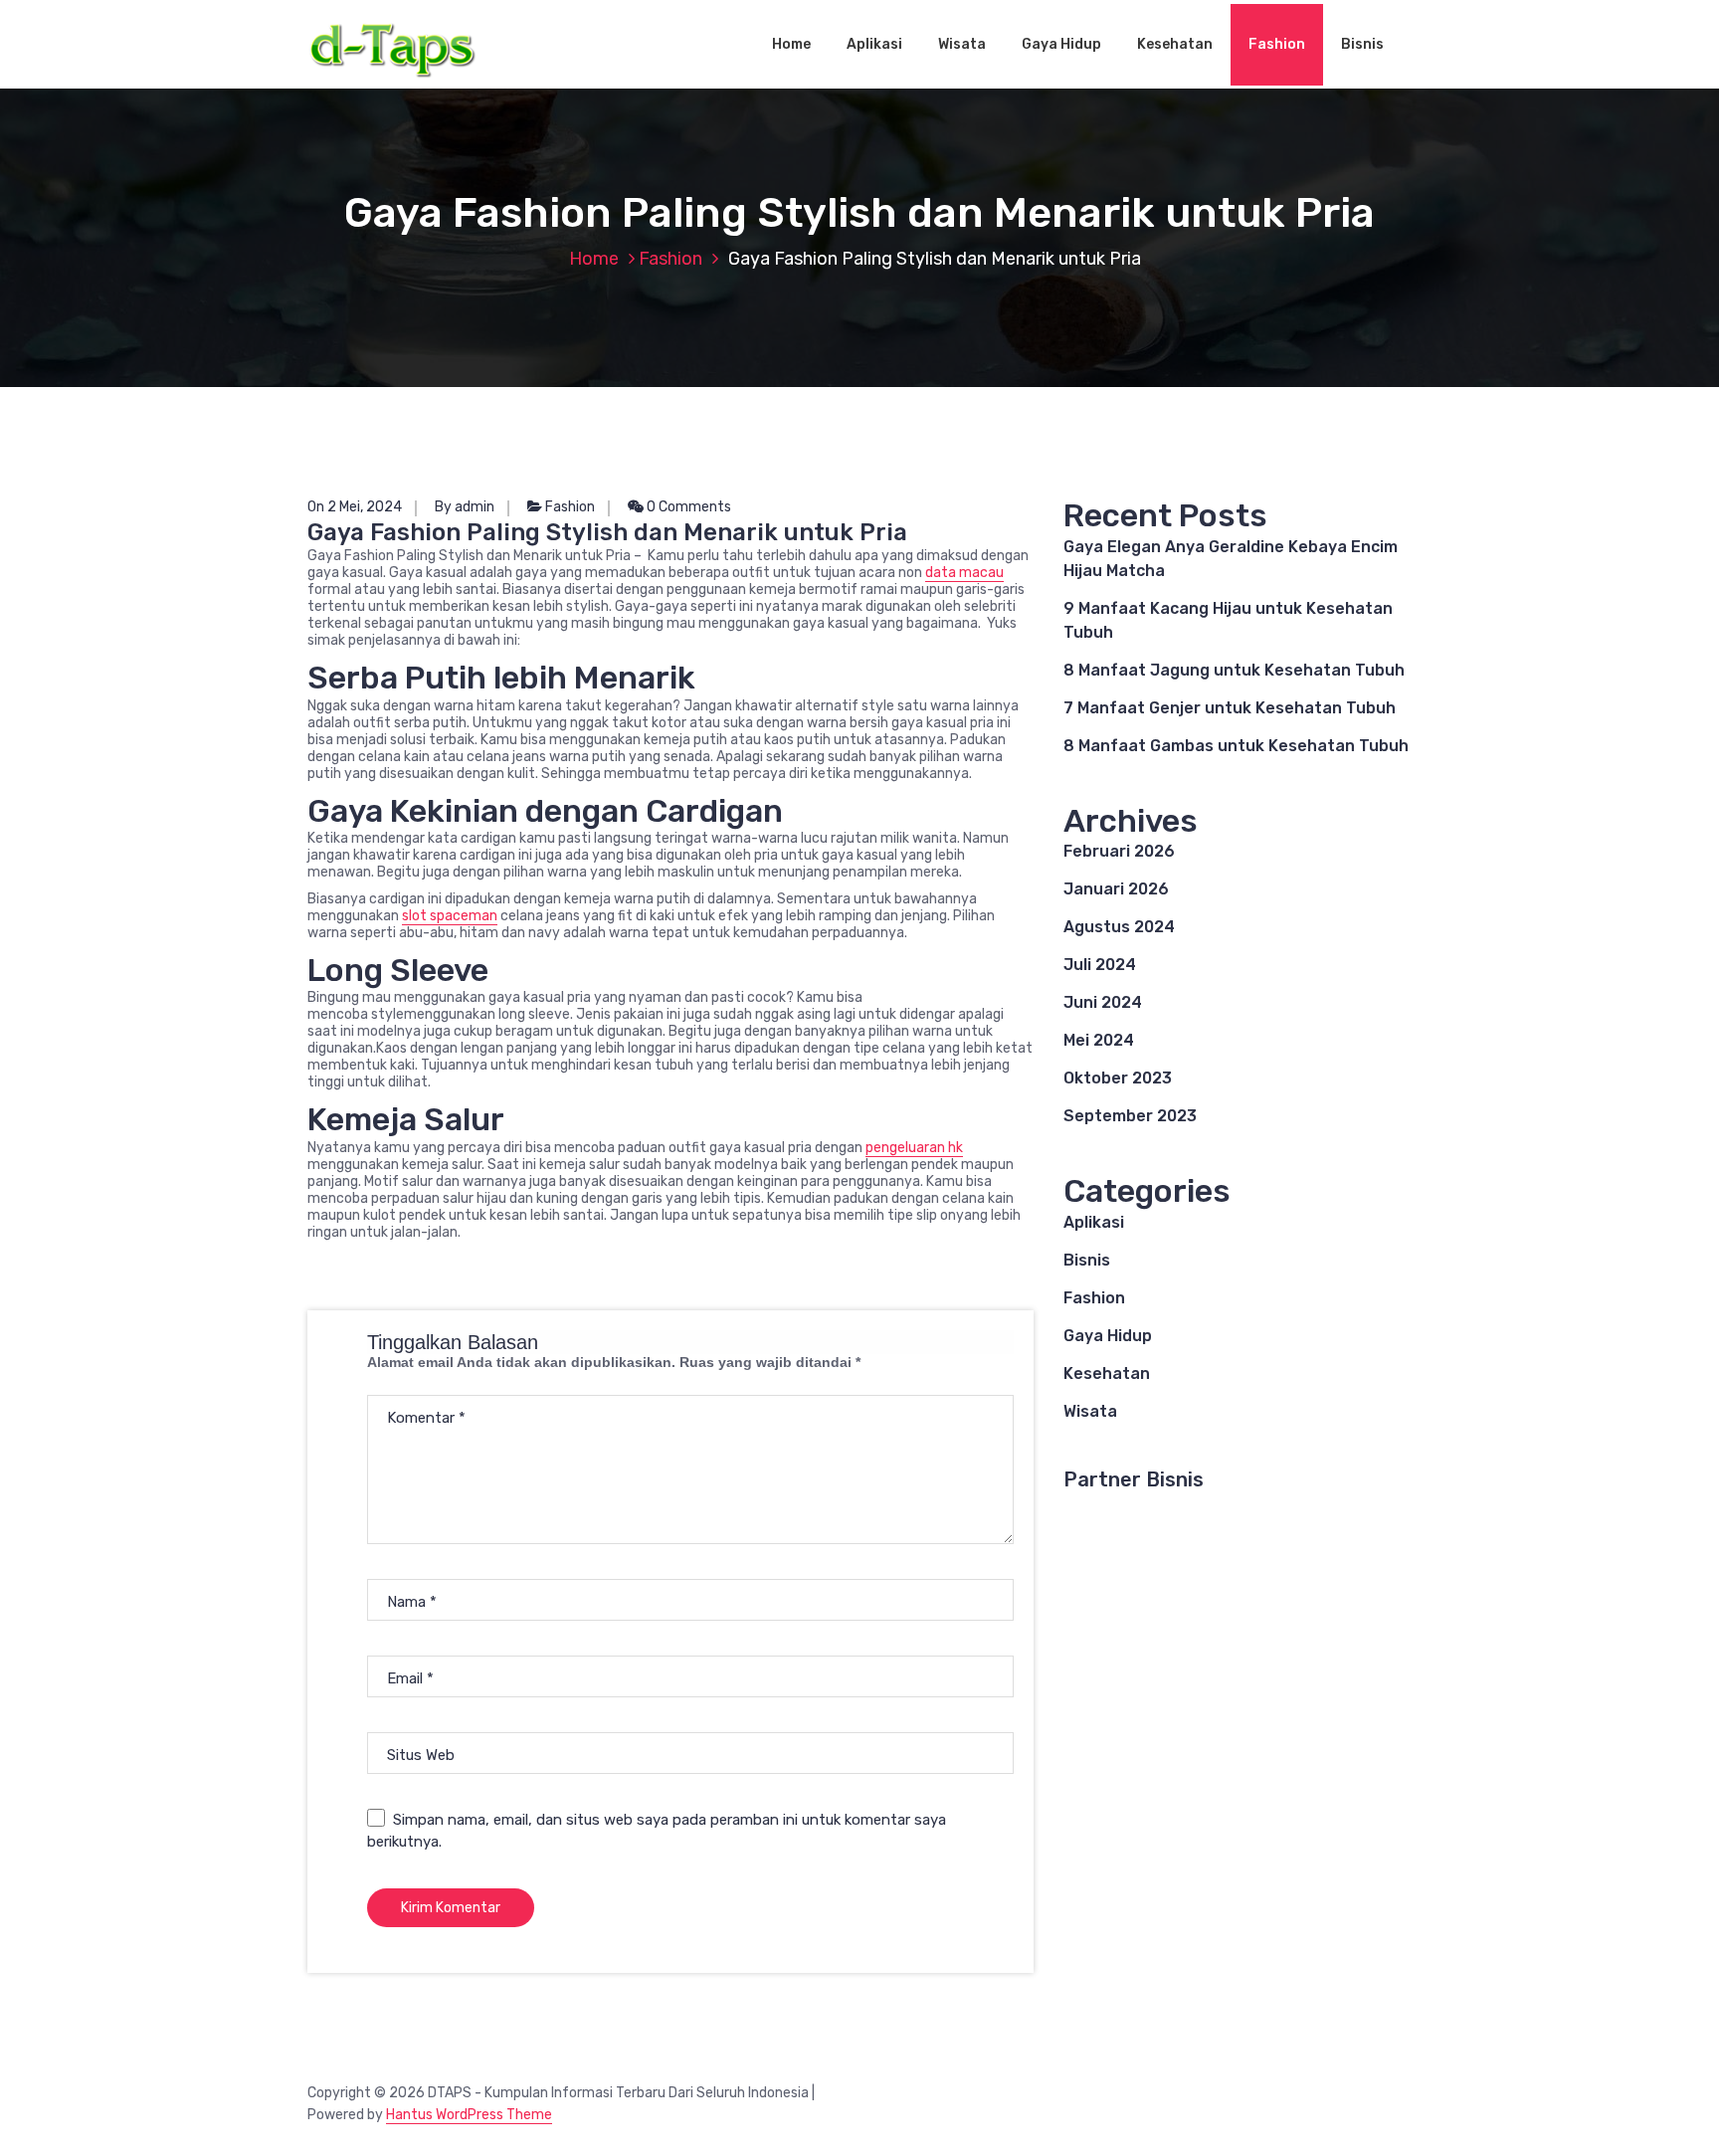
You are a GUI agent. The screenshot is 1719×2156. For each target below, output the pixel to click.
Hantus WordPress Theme (469, 2115)
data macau (964, 573)
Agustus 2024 (1119, 927)
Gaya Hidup (1061, 44)
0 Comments (687, 507)
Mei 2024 (1099, 1040)
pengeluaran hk (914, 1148)
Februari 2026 (1119, 851)
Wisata (962, 44)
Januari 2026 (1116, 889)
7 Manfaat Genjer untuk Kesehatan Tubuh (1230, 708)
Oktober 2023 (1118, 1078)
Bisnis (1362, 44)
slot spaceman (450, 916)
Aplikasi (874, 44)
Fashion (1277, 44)
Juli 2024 (1100, 965)
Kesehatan (1175, 44)
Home (791, 44)
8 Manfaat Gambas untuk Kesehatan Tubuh (1236, 746)
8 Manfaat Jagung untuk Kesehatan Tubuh (1234, 670)
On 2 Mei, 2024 (355, 507)
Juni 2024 (1103, 1002)
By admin (465, 507)
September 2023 (1130, 1116)
